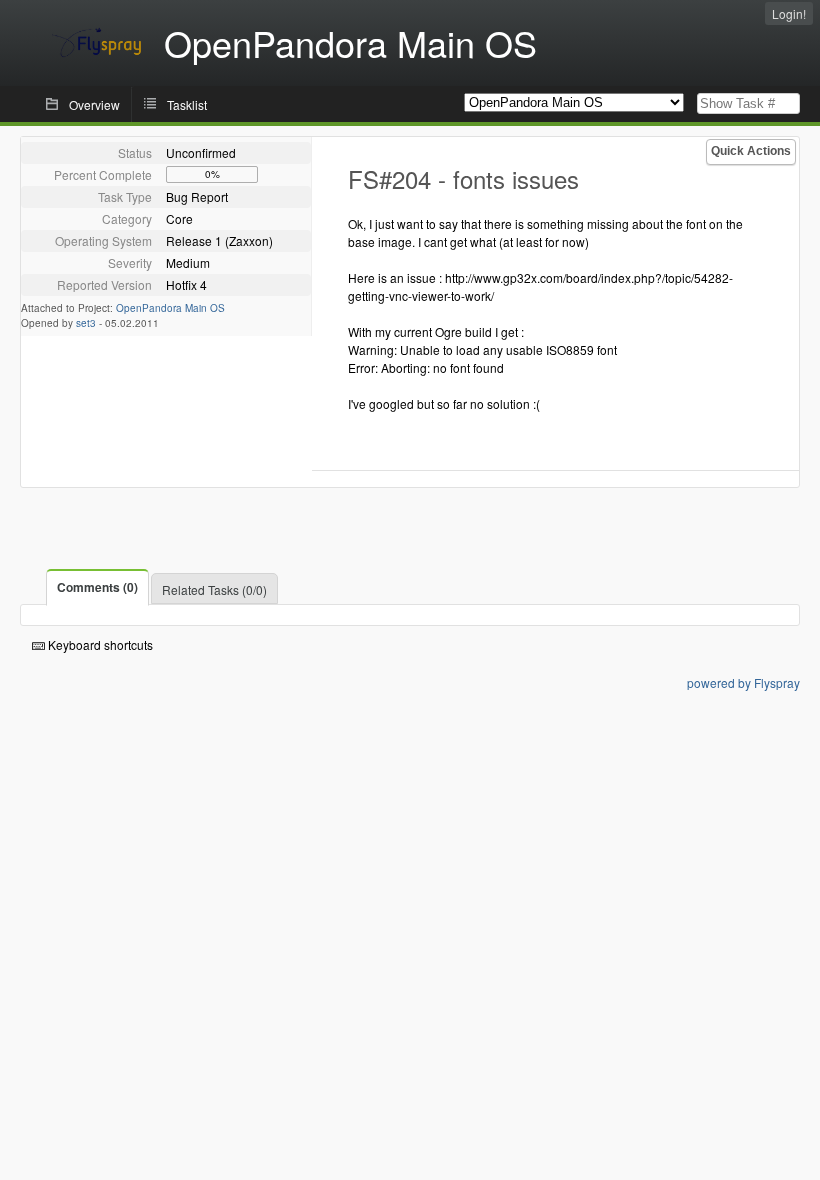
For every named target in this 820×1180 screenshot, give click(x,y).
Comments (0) (97, 587)
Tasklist (187, 104)
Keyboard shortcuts (99, 644)
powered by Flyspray (743, 682)
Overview (94, 104)
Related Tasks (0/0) (214, 589)
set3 (86, 323)
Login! (789, 13)
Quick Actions (751, 151)
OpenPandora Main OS (170, 308)
